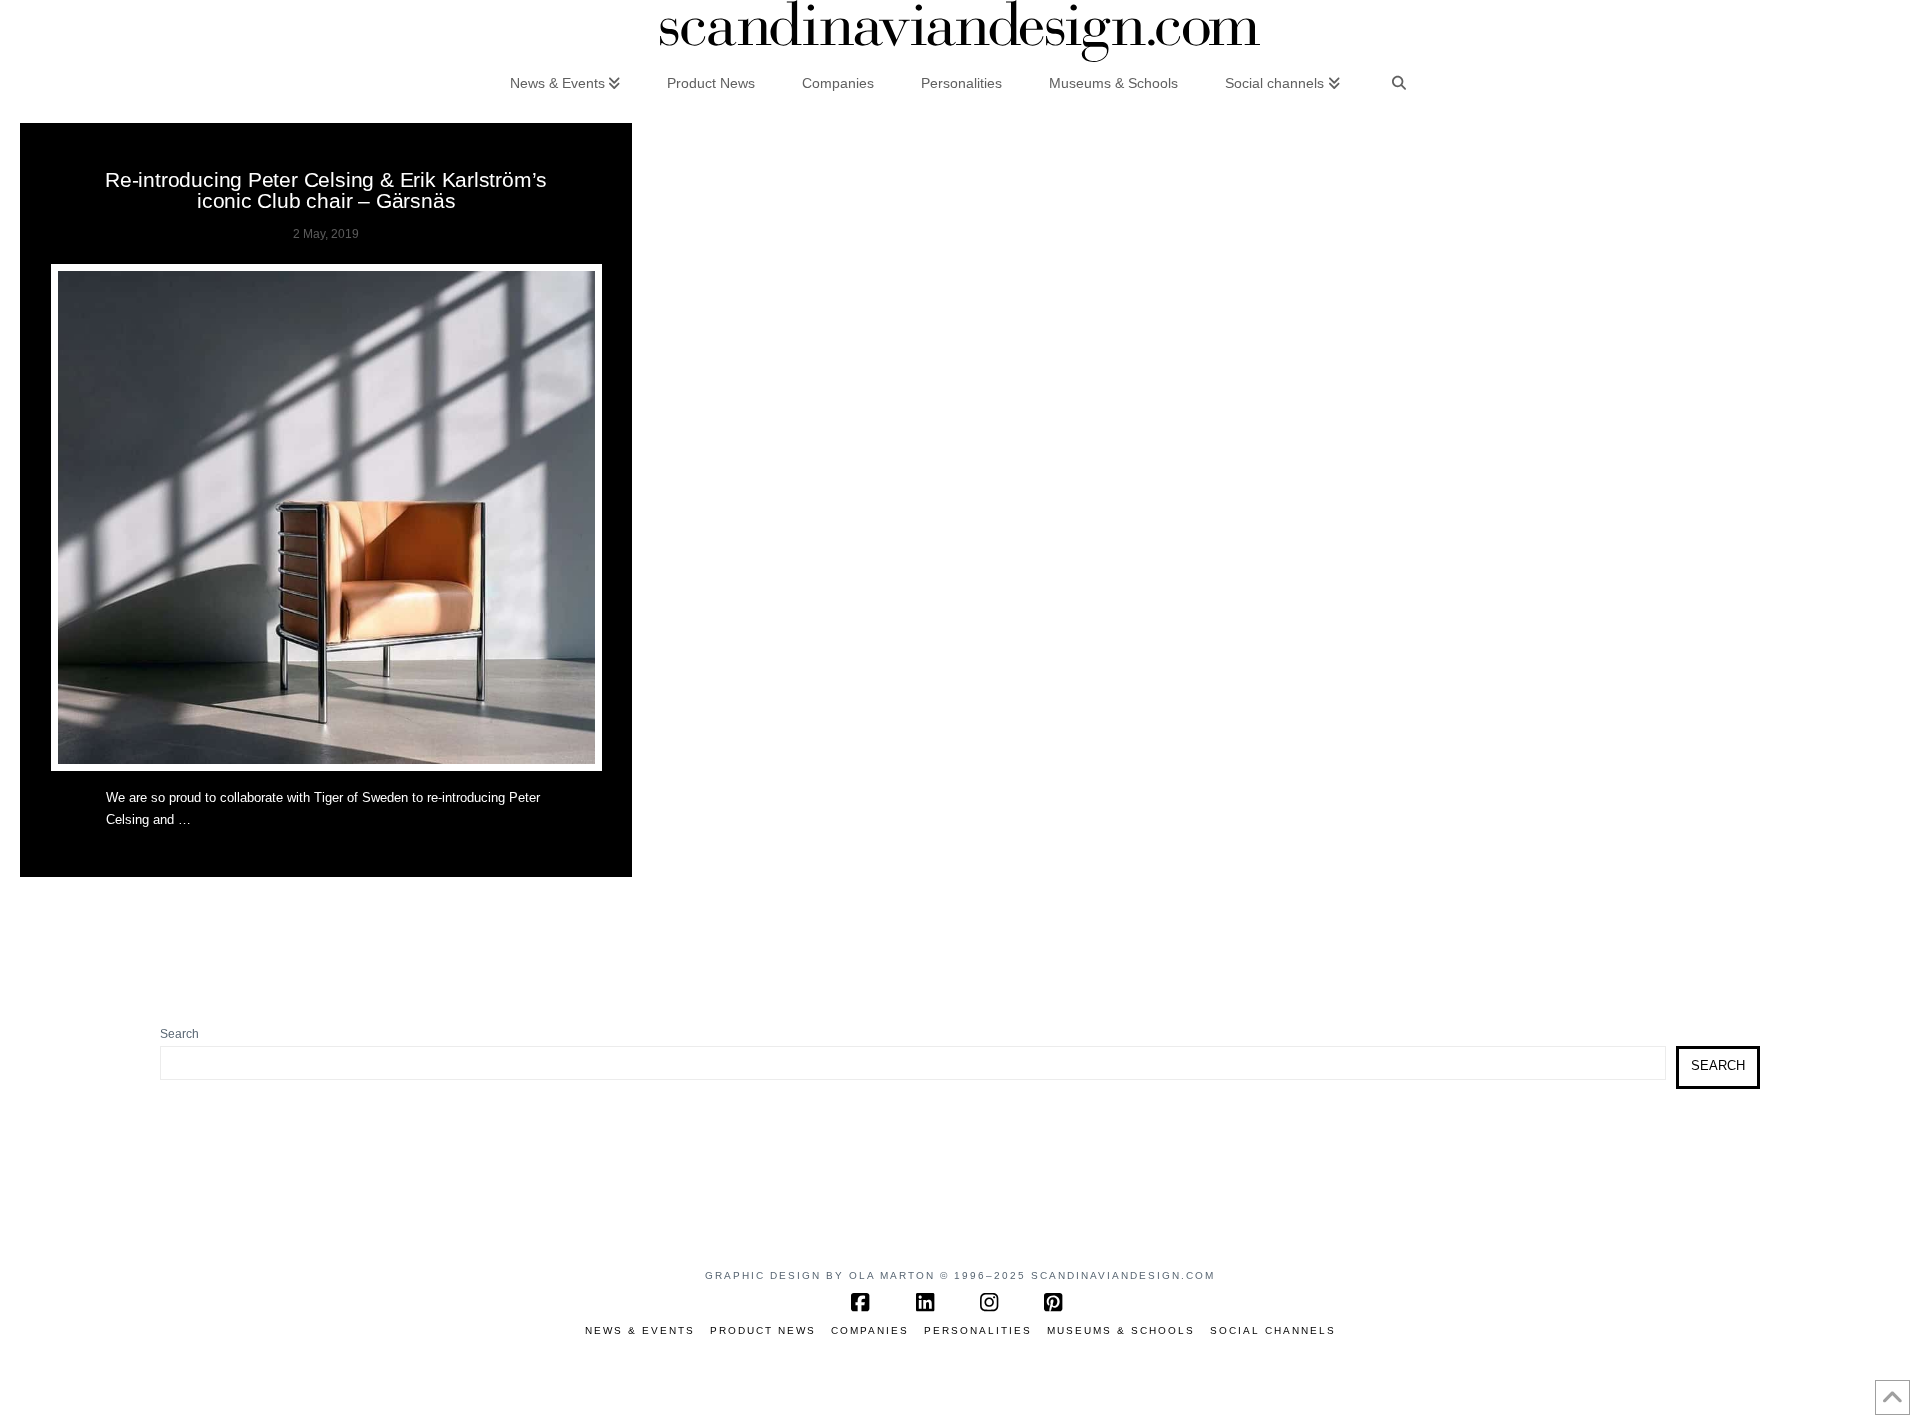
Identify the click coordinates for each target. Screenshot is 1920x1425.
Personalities (978, 1330)
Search (179, 1034)
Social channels (1273, 1330)
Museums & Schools (1121, 1330)
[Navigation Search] (1399, 82)
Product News (763, 1330)
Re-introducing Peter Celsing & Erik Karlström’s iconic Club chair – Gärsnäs (326, 190)
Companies (870, 1330)
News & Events (640, 1330)
